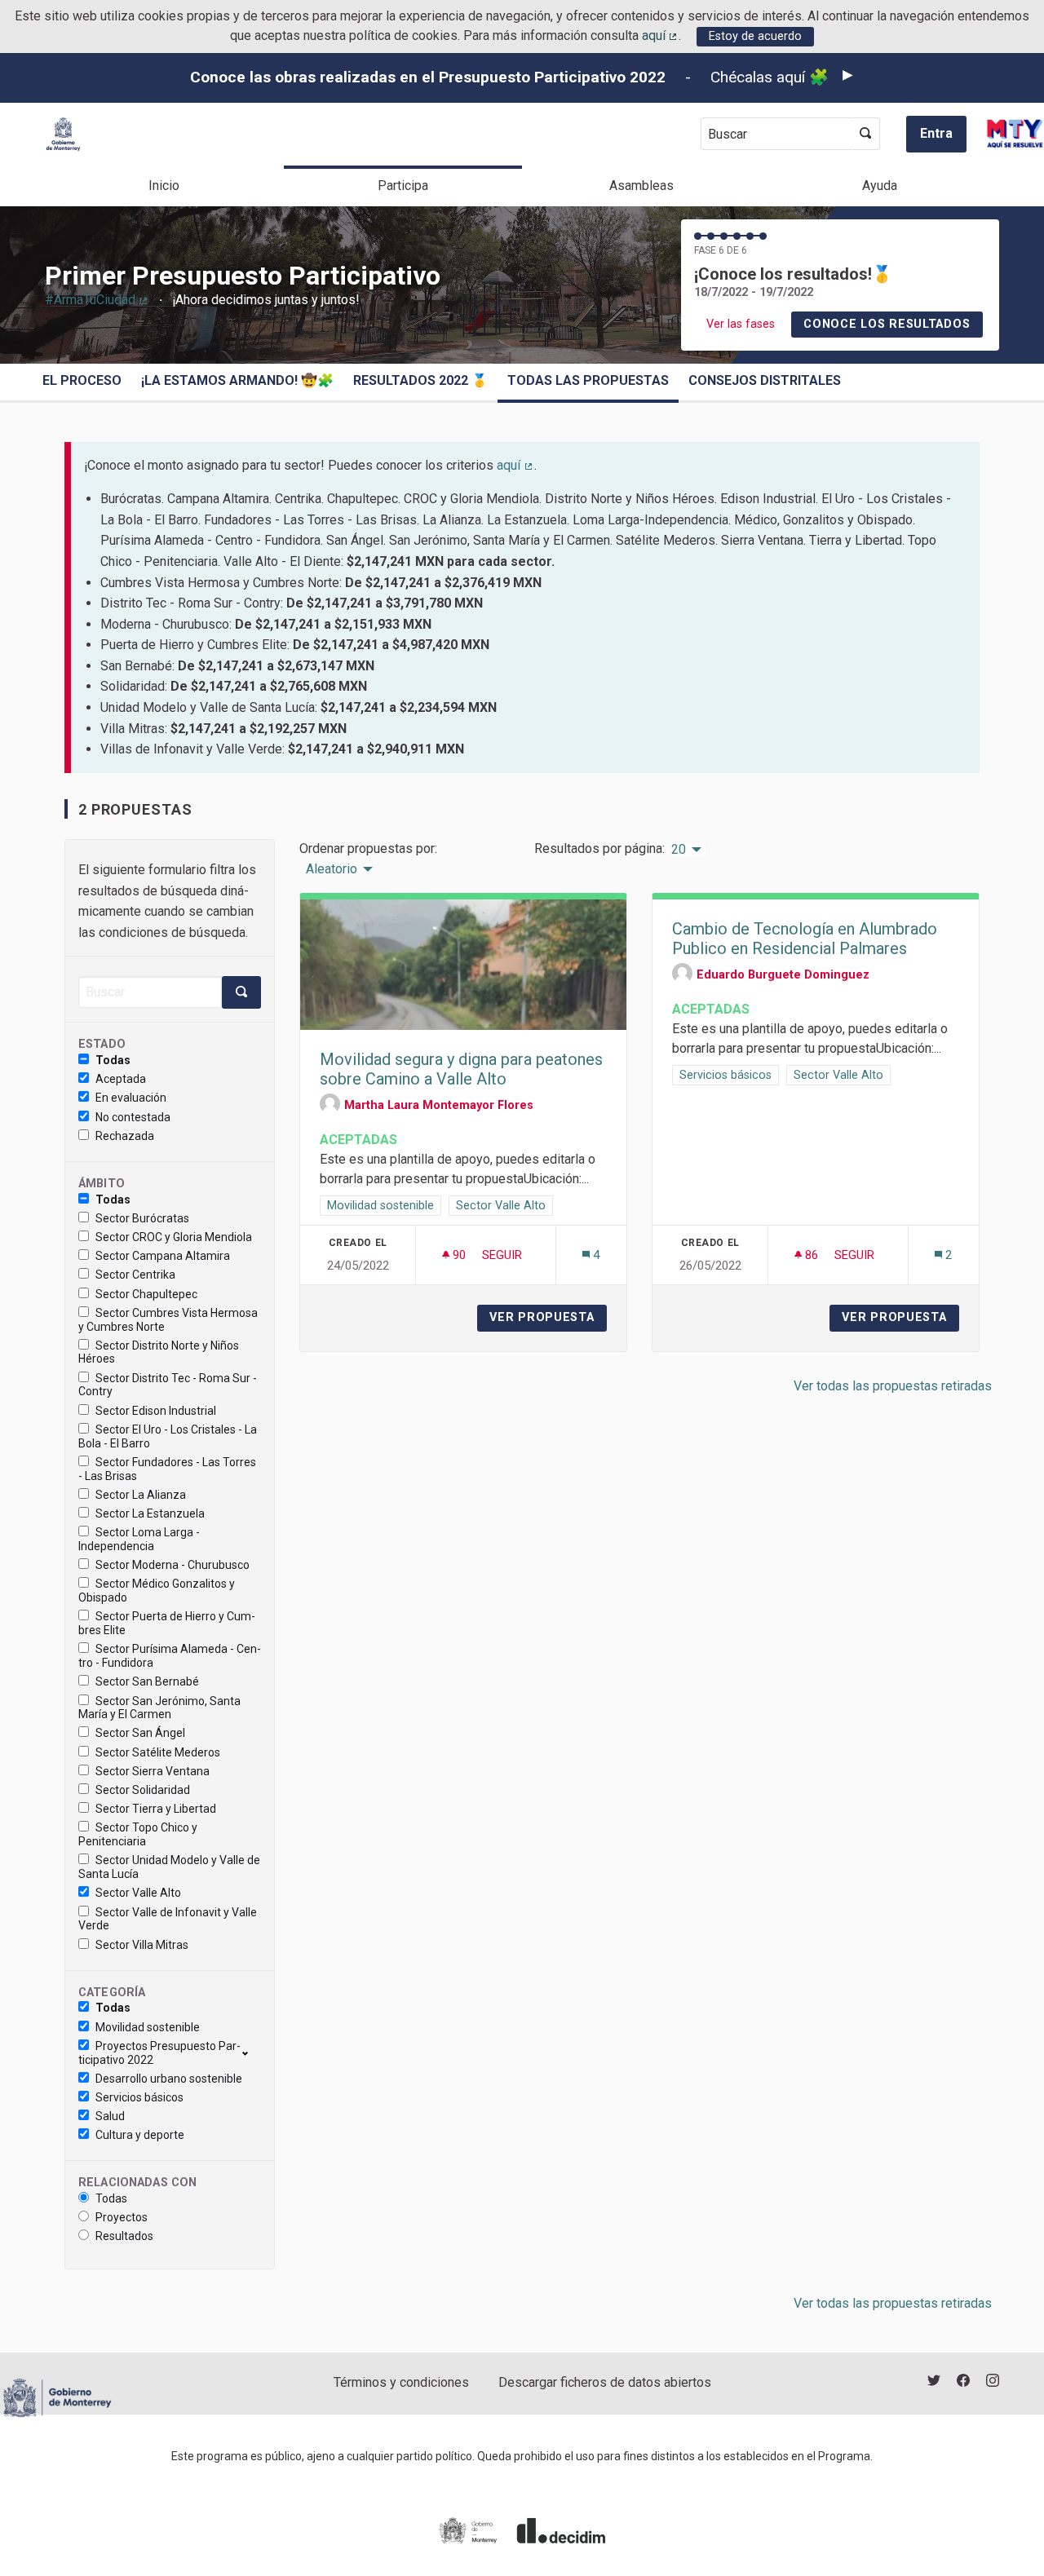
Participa (403, 186)
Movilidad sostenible (148, 2027)
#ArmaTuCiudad (97, 300)
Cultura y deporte (140, 2135)
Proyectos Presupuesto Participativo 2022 (159, 2053)
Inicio (164, 186)
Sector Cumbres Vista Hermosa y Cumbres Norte (168, 1320)
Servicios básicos (139, 2097)
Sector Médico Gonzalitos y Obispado (157, 1591)
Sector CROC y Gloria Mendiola (174, 1237)
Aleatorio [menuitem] (332, 869)
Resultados (124, 2236)
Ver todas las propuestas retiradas (893, 1386)
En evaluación (131, 1098)
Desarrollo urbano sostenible (169, 2079)
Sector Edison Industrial (156, 1411)
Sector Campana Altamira (163, 1256)
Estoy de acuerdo (755, 36)
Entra (936, 133)
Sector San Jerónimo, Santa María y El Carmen (159, 1708)
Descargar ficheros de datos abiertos (605, 2382)
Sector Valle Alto (138, 1893)
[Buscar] (866, 134)
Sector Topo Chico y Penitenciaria (138, 1834)
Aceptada (121, 1079)
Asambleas (641, 186)
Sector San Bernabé (147, 1681)
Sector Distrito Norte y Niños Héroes (159, 1352)
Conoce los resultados (887, 324)
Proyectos (122, 2217)
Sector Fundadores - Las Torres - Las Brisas (167, 1469)
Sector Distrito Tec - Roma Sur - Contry (168, 1385)
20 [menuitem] (679, 850)
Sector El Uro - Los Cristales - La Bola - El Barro (168, 1436)
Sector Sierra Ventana (153, 1771)
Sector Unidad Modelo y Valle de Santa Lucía (169, 1867)
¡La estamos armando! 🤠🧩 (237, 380)
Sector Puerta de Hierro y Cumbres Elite (167, 1623)
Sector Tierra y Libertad (156, 1809)
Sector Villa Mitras (142, 1945)
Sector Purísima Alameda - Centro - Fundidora (170, 1656)
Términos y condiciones (401, 2382)
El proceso (82, 380)
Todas (113, 1060)
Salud (110, 2116)
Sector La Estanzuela (150, 1513)
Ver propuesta (548, 1317)
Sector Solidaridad (143, 1790)
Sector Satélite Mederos (158, 1752)
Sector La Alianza (141, 1495)
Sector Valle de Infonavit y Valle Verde (168, 1919)
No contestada (133, 1117)
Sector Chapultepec (146, 1294)
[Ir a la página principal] (63, 134)
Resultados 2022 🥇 (420, 380)
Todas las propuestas (588, 380)
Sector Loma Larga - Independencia (139, 1539)
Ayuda (880, 186)
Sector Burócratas (142, 1218)
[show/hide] (252, 2052)
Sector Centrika (135, 1275)
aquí (661, 35)
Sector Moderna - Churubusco (173, 1565)
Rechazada (125, 1136)
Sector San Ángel (140, 1733)
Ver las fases (741, 324)
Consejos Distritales (765, 380)
